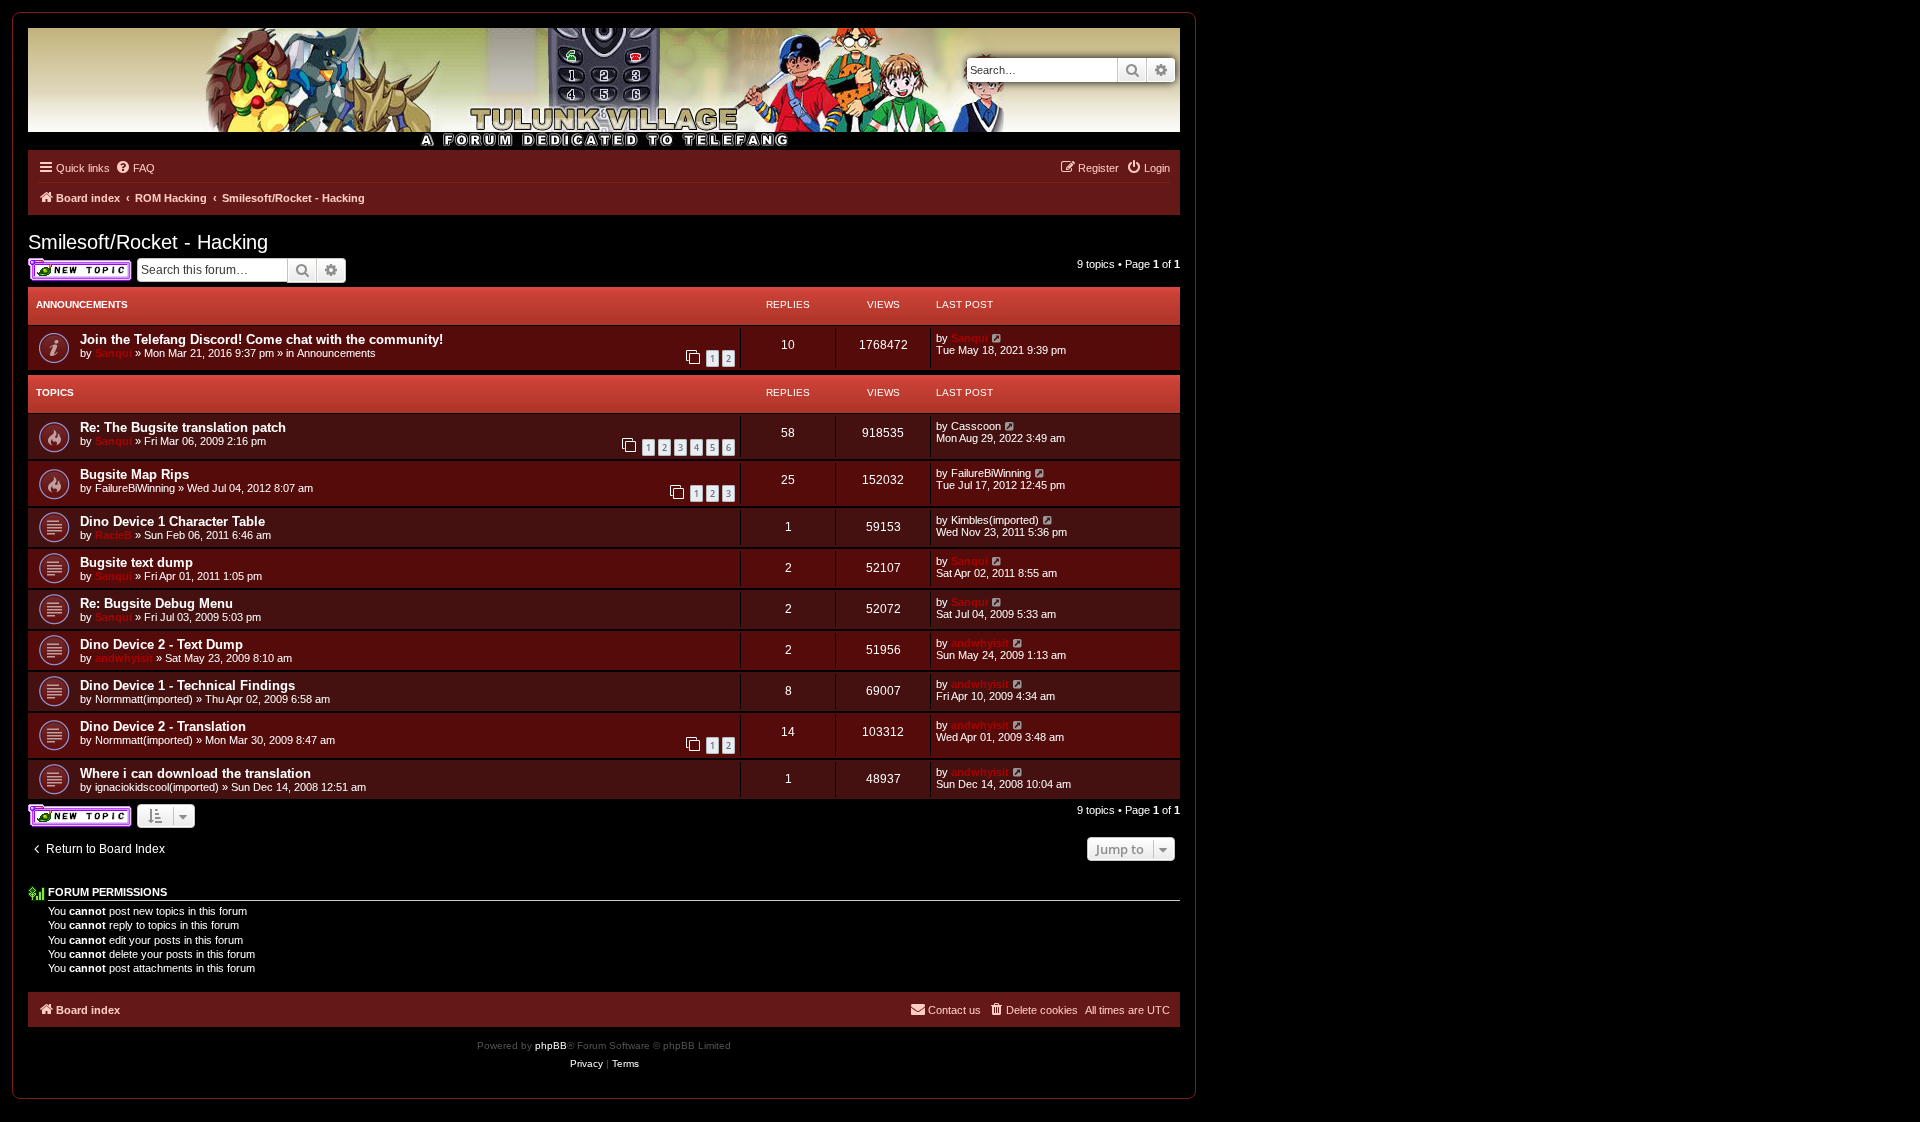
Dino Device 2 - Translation (163, 726)
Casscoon (976, 426)
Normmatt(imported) (144, 699)
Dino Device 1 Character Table (172, 521)
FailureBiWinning (135, 488)
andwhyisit (124, 658)
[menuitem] (135, 168)
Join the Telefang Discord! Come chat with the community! (261, 339)
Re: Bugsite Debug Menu (156, 603)
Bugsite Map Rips (134, 474)
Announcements (336, 353)
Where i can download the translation (195, 773)
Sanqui (113, 353)
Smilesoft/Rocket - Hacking (148, 242)
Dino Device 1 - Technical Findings (187, 685)
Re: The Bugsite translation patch (183, 427)
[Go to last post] (997, 338)
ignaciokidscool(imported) (157, 787)
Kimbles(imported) (995, 520)
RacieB (113, 535)
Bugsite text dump (136, 562)
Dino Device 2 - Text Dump (161, 644)
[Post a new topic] (80, 270)
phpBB (551, 1045)
